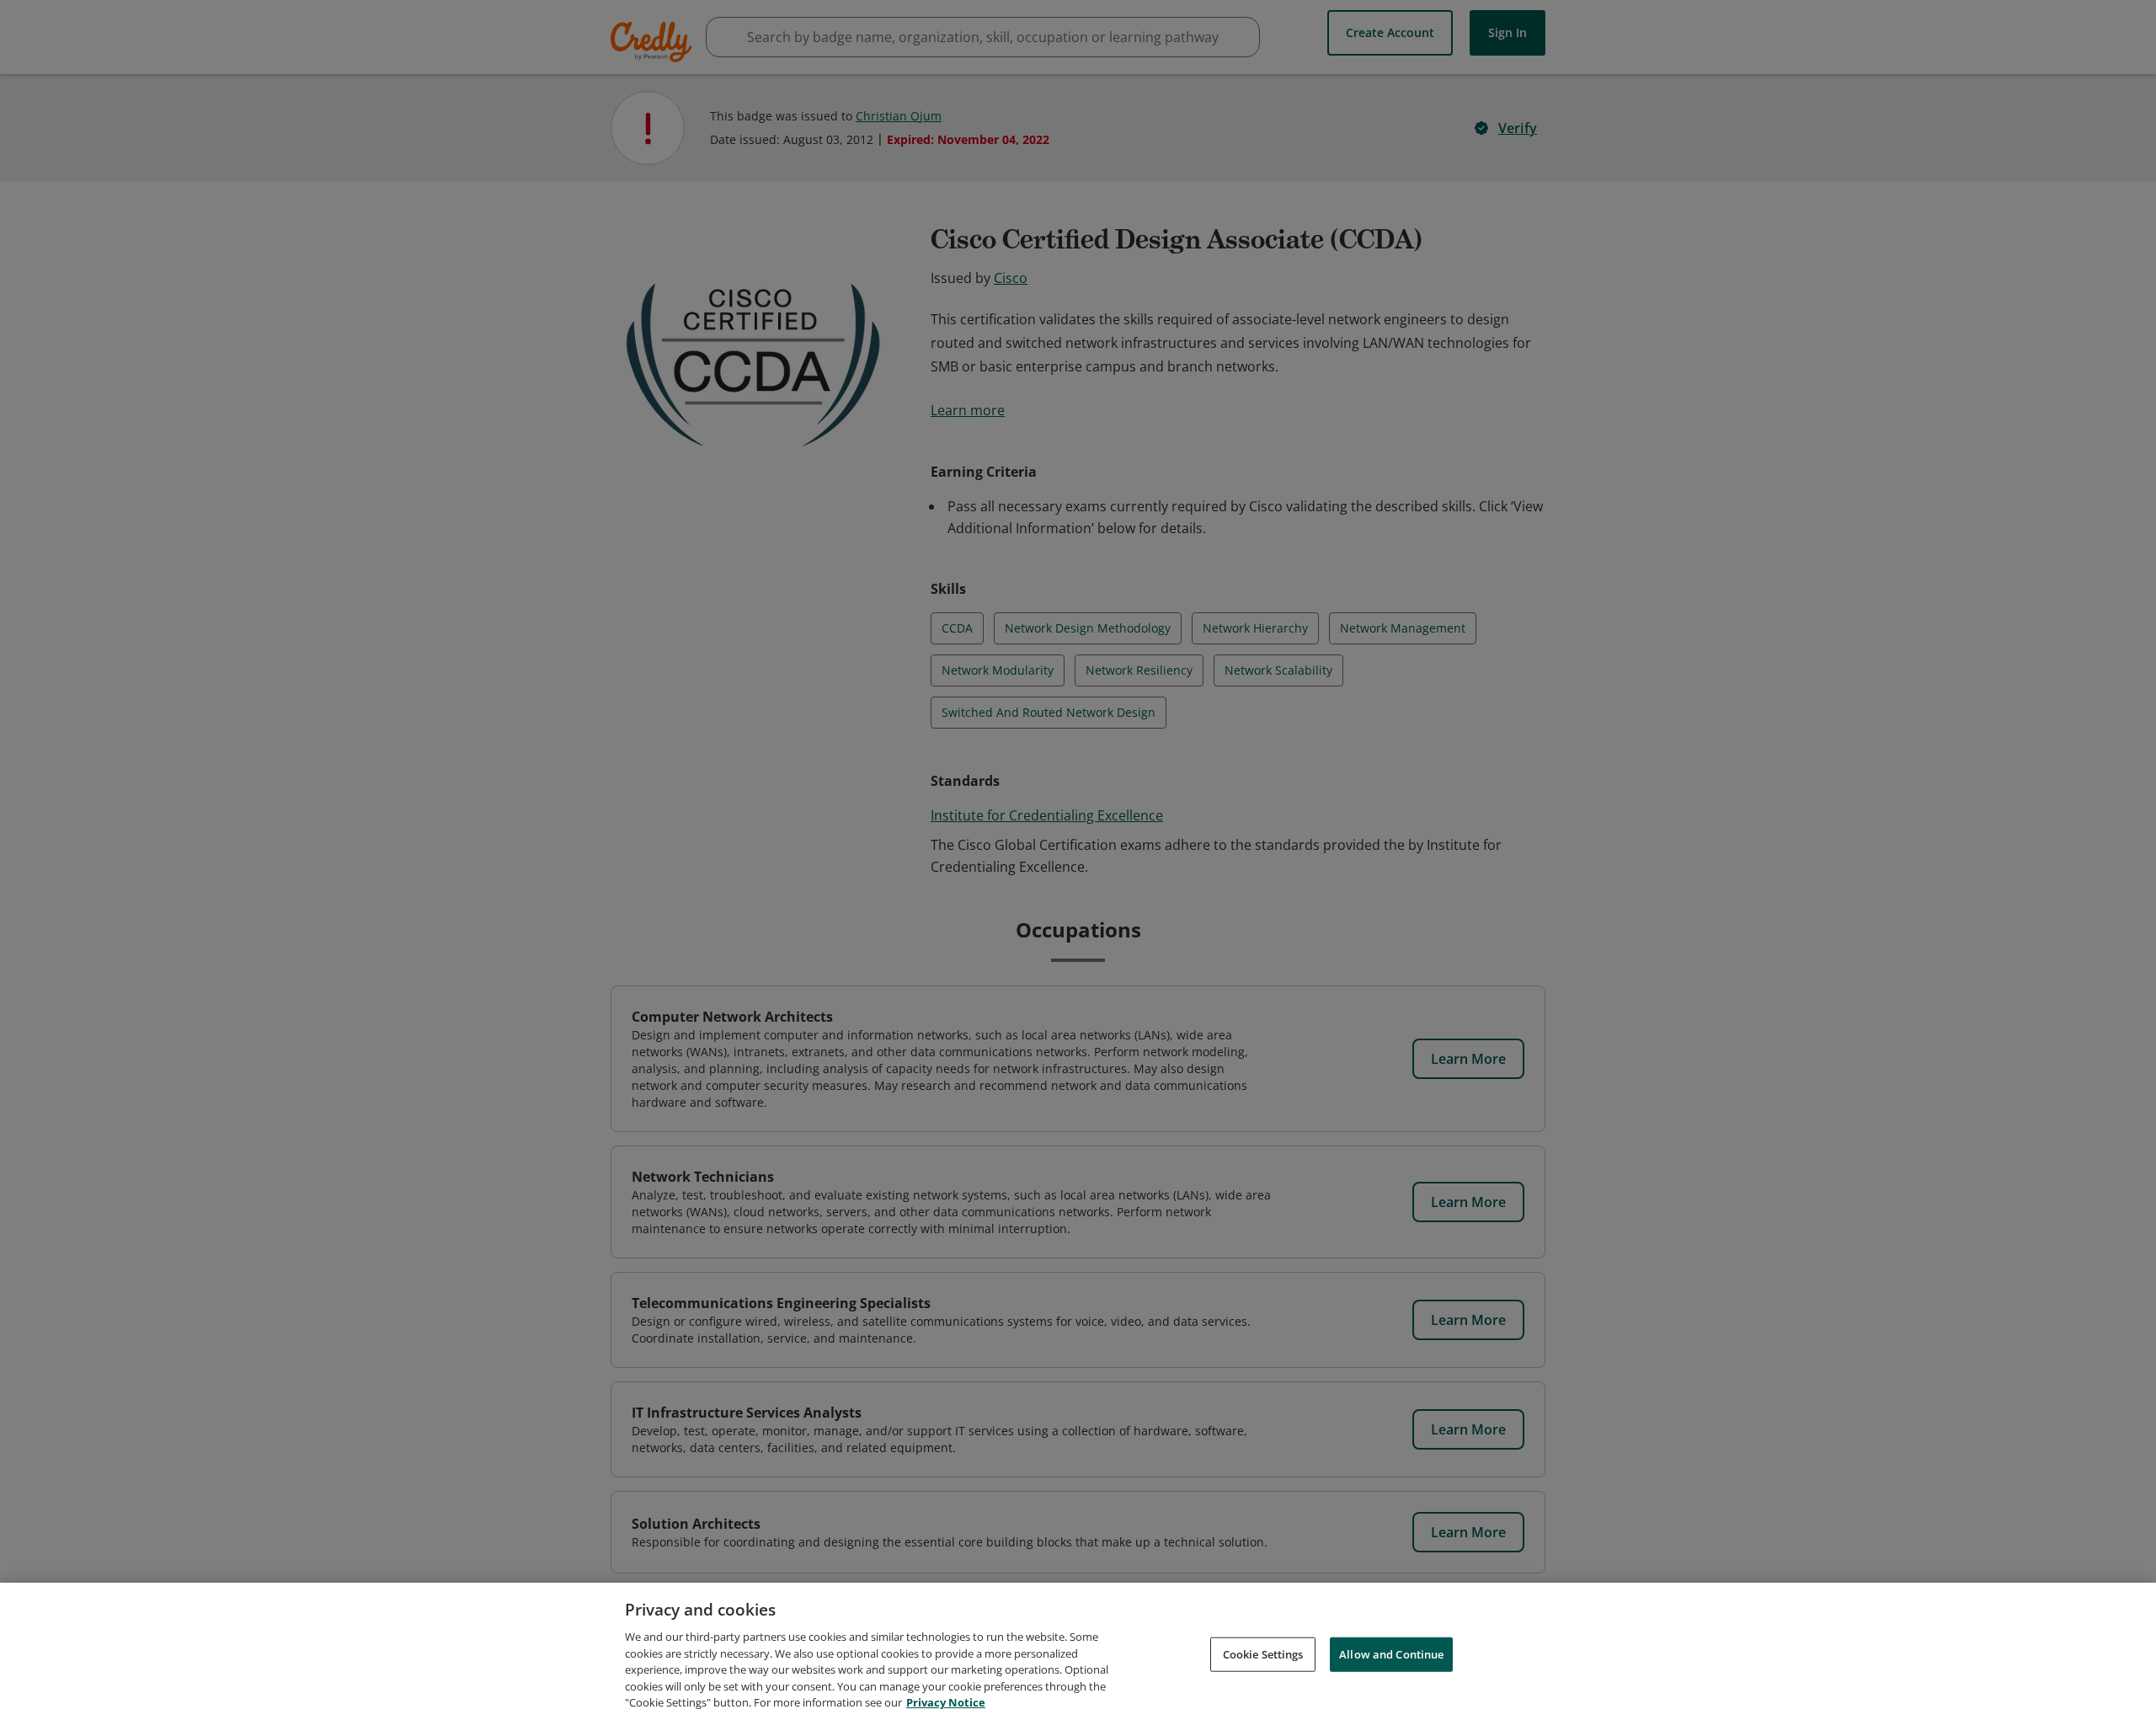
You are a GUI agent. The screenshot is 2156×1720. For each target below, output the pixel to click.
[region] (1078, 1651)
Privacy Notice (946, 1702)
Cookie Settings (1263, 1653)
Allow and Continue (1391, 1653)
